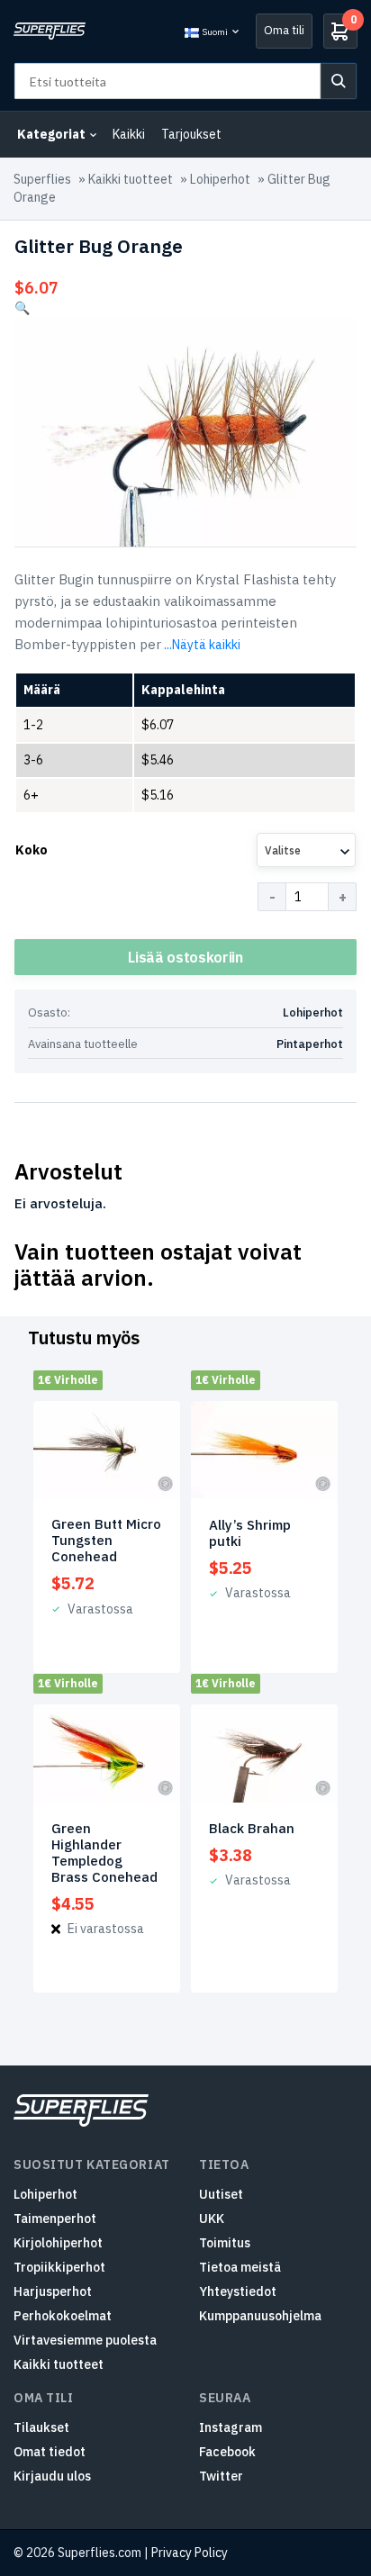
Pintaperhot (310, 1044)
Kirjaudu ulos (52, 2476)
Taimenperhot (55, 2219)
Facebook (227, 2452)
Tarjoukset (191, 134)
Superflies (42, 179)
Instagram (231, 2427)
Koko (32, 850)
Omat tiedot (50, 2452)
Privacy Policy (190, 2553)
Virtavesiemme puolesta (85, 2340)
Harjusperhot (53, 2291)
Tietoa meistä (240, 2267)
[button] (22, 308)
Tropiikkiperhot (59, 2267)
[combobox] (306, 850)
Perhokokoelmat (63, 2316)
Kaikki (129, 134)
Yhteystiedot (238, 2291)
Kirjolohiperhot (58, 2243)
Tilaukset (41, 2427)
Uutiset (221, 2194)
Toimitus (225, 2243)
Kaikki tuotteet (131, 179)
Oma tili (284, 30)
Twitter (221, 2476)
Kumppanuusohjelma (260, 2316)
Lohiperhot (220, 179)
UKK (212, 2219)
